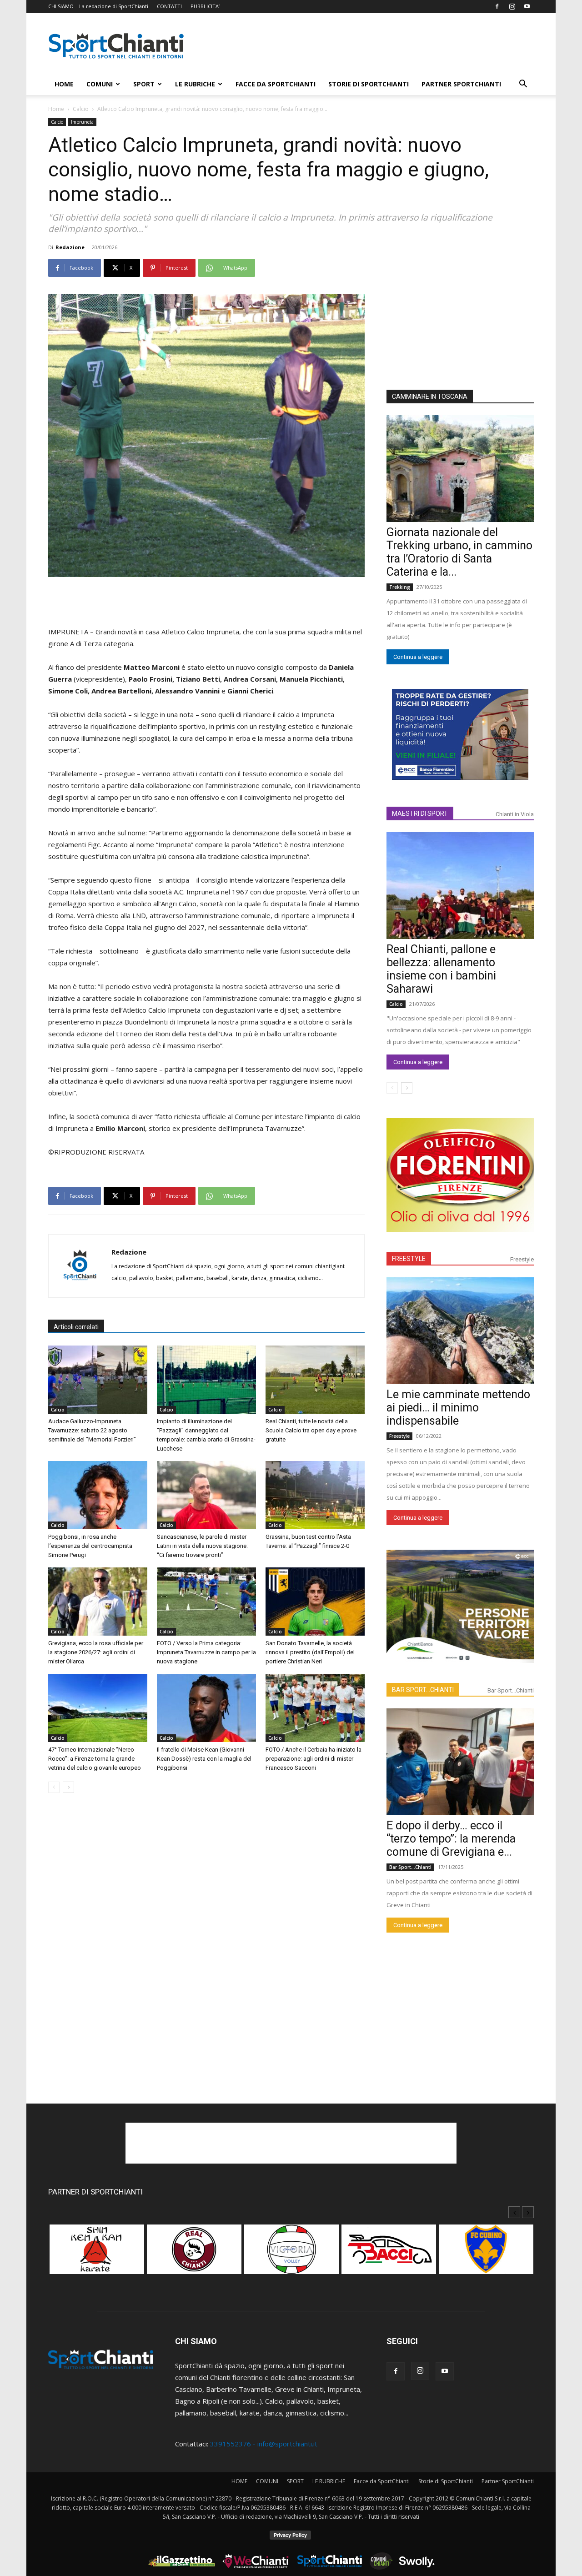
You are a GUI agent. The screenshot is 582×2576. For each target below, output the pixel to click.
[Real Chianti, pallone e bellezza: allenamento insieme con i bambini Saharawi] (460, 886)
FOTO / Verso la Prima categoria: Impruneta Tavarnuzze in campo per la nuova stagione (206, 1652)
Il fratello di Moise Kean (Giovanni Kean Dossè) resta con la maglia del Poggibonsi (204, 1759)
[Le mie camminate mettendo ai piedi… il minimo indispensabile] (460, 1331)
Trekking (400, 587)
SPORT (144, 84)
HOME (64, 84)
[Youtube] (527, 6)
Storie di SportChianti (369, 84)
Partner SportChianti (461, 84)
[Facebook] (497, 6)
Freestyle (522, 1259)
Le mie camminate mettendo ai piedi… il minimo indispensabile (458, 1408)
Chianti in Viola (515, 814)
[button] (523, 85)
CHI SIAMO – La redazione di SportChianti (98, 6)
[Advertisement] (368, 46)
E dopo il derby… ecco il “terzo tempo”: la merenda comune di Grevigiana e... (451, 1839)
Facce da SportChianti (276, 84)
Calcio (81, 109)
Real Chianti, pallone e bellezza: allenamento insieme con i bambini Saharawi (441, 969)
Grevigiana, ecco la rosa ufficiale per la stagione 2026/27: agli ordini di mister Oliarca (96, 1652)
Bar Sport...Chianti (511, 1690)
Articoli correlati (76, 1327)
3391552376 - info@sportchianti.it (264, 2444)
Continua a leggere (418, 657)
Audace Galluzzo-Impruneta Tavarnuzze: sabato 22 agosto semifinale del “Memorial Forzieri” (92, 1430)
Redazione (70, 247)
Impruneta (82, 122)
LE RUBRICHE (195, 84)
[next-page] (68, 1787)
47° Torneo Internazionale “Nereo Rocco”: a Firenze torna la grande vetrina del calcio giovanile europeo (95, 1759)
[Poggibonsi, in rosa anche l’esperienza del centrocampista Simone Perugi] (98, 1495)
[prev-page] (54, 1787)
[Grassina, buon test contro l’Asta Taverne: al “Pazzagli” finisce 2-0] (315, 1495)
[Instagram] (512, 6)
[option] (97, 2254)
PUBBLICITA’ (205, 6)
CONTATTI (169, 6)
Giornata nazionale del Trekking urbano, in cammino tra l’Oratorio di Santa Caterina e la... (459, 552)
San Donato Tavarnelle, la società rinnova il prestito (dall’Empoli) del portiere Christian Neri (310, 1652)
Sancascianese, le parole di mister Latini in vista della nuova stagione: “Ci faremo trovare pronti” (202, 1546)
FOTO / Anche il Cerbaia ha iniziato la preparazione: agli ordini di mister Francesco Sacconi (314, 1759)
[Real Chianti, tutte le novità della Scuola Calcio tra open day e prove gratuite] (315, 1380)
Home (56, 109)
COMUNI (100, 84)
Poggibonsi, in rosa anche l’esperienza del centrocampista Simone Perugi (90, 1546)
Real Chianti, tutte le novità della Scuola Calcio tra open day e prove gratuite (311, 1430)
